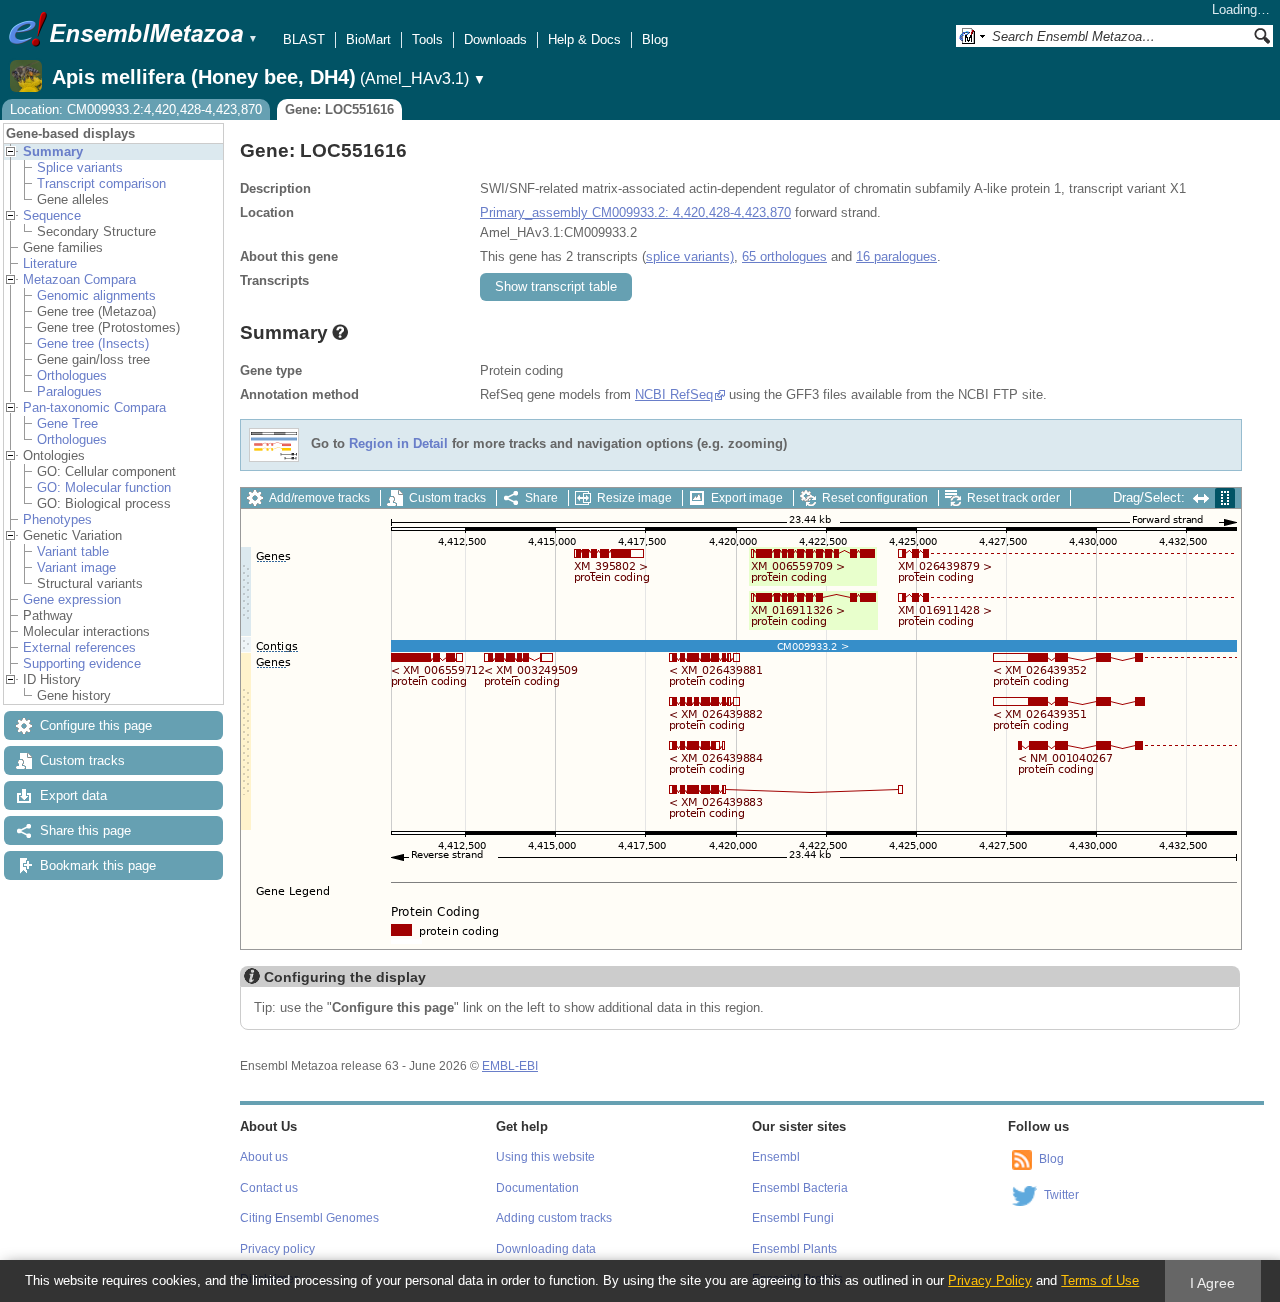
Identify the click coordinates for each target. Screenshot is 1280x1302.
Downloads (495, 39)
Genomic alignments (96, 295)
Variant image (76, 567)
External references (79, 647)
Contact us (269, 1188)
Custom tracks (82, 760)
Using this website (545, 1157)
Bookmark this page (98, 865)
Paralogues (69, 391)
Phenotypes (57, 519)
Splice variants (80, 167)
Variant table (73, 551)
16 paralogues (896, 256)
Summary (53, 151)
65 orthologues (784, 256)
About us (264, 1157)
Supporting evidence (82, 663)
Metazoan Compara (79, 279)
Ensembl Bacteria (800, 1188)
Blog (655, 39)
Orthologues (72, 375)
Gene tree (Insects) (93, 343)
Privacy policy (277, 1249)
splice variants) (690, 256)
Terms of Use (1100, 1280)
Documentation (537, 1188)
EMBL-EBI (510, 1066)
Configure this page (96, 725)
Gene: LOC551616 (339, 109)
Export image (747, 498)
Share (541, 498)
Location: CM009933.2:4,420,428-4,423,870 (136, 109)
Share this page (85, 830)
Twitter (1061, 1195)
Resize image (634, 498)
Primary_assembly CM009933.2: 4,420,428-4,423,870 (635, 212)
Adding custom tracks (554, 1218)
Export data (73, 795)
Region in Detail (398, 444)
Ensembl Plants (794, 1249)
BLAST (304, 39)
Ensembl (776, 1157)
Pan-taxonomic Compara (94, 407)
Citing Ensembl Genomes (309, 1218)
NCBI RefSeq (674, 394)
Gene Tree (67, 423)
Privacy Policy (990, 1280)
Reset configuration (875, 498)
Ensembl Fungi (793, 1218)
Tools (427, 39)
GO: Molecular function (104, 487)
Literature (50, 263)
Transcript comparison (101, 183)
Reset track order (1013, 498)
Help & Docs (584, 39)
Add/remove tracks (319, 498)
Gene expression (72, 599)
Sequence (52, 215)
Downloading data (546, 1249)
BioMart (368, 39)
